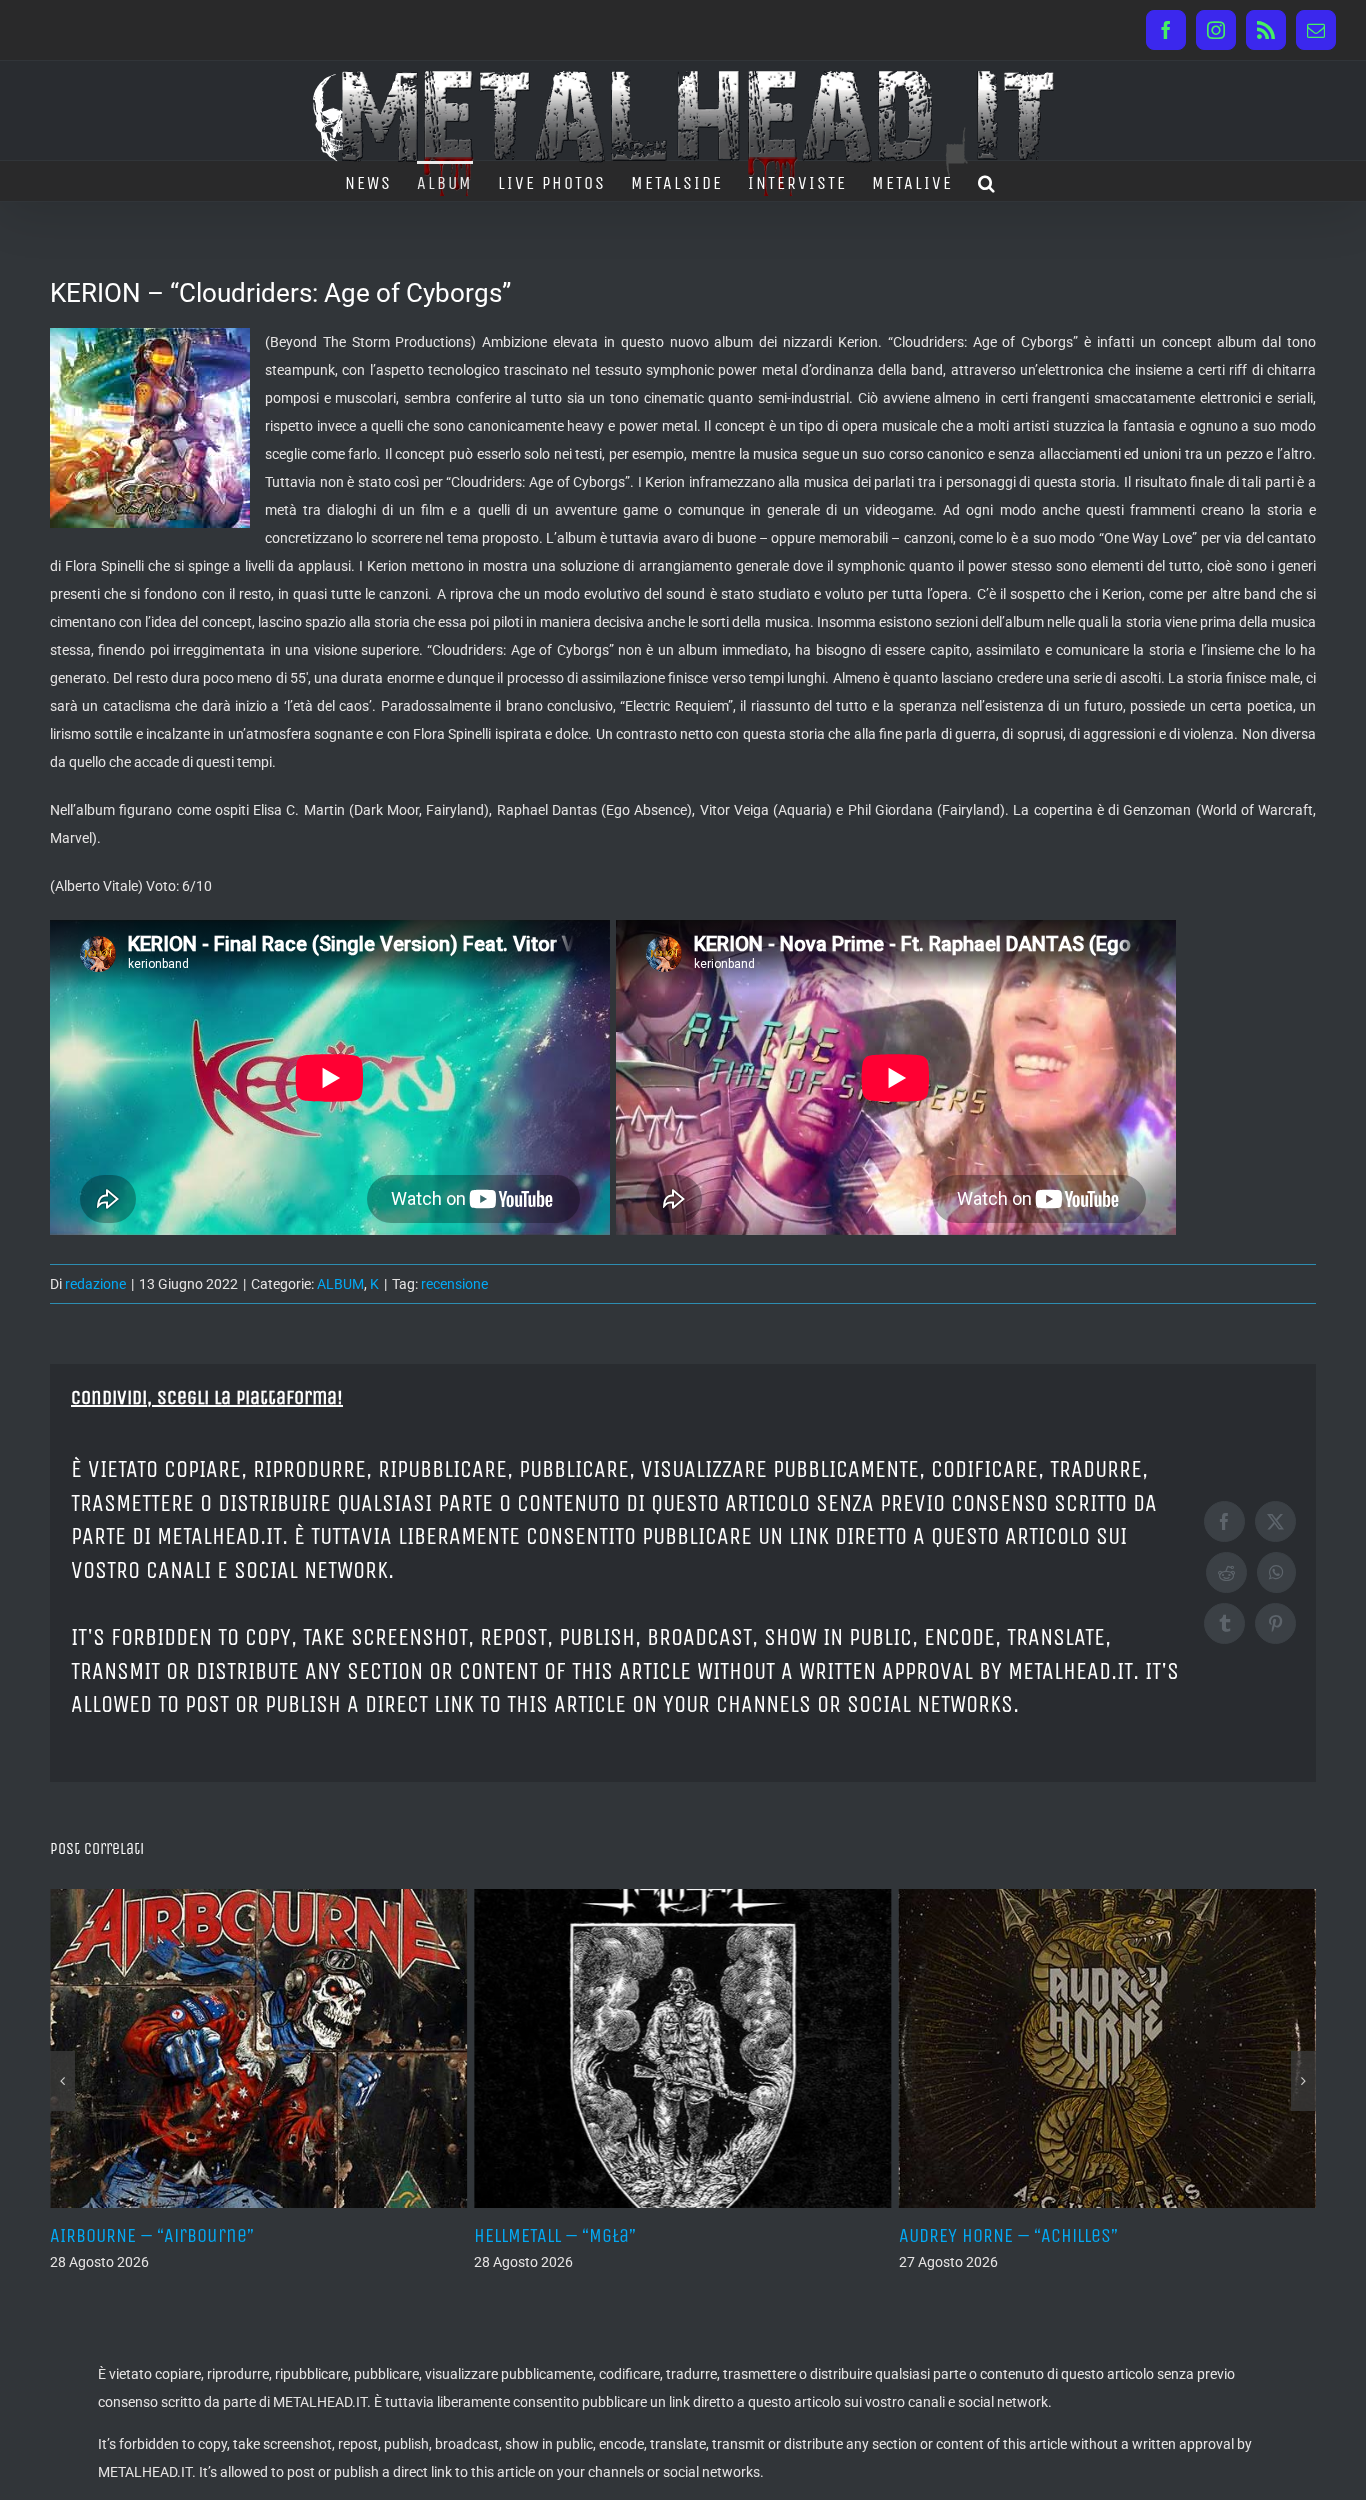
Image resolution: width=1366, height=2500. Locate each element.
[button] (987, 181)
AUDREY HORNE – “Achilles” (586, 2235)
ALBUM (340, 1284)
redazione (95, 1284)
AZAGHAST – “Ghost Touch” (1009, 2235)
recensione (454, 1284)
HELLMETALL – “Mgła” (133, 2235)
